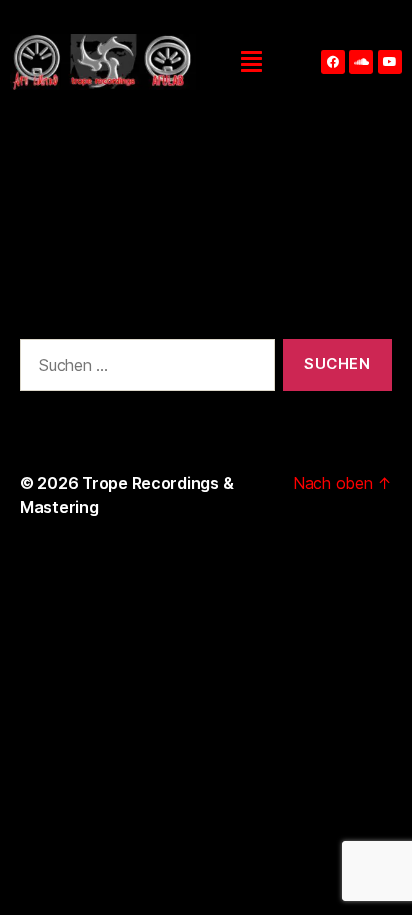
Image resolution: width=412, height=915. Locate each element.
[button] (252, 62)
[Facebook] (333, 62)
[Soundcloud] (361, 62)
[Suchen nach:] (143, 369)
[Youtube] (390, 62)
